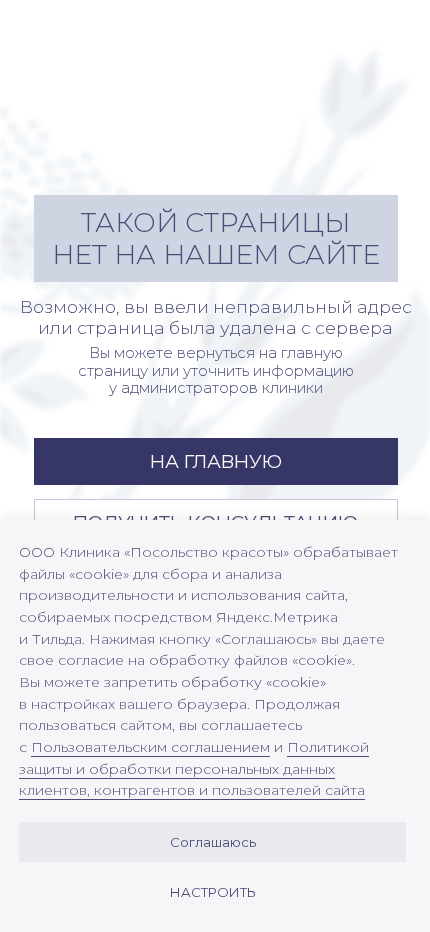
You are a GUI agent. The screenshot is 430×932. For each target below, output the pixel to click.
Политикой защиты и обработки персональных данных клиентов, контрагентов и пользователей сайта (194, 768)
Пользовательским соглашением (150, 747)
